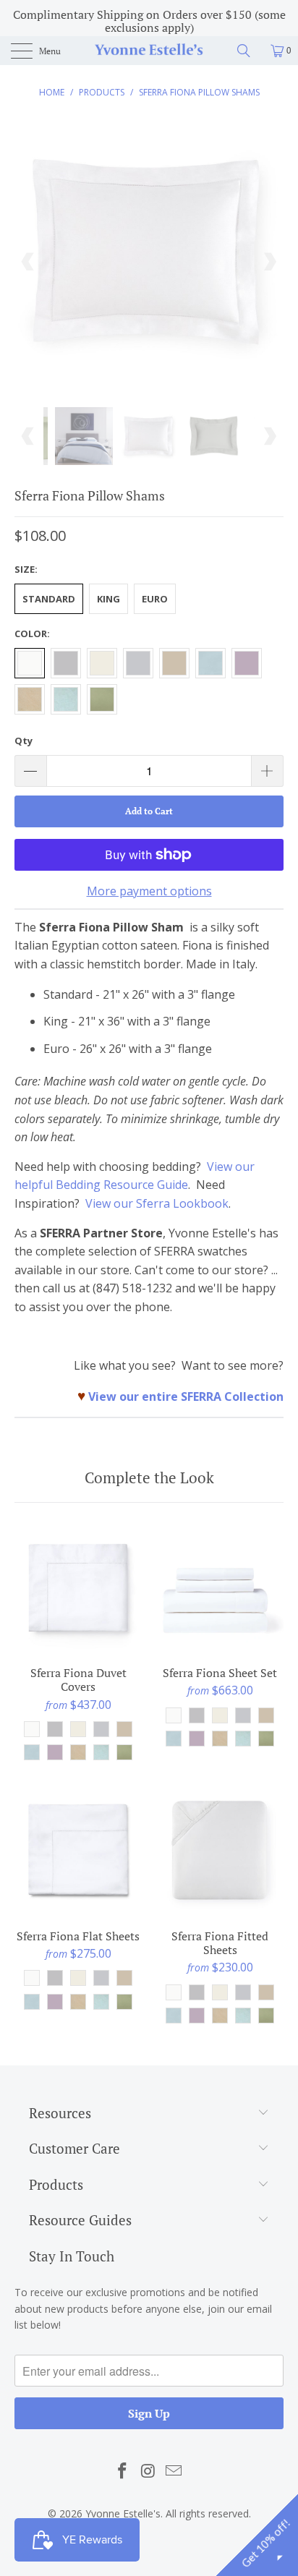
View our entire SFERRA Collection (186, 1396)
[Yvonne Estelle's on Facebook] (122, 2471)
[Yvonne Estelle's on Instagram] (148, 2471)
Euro (155, 599)
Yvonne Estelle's (123, 2513)
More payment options (149, 891)
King (108, 599)
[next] (269, 262)
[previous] (29, 262)
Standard (49, 599)
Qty (24, 741)
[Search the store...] (249, 51)
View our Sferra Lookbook (157, 1203)
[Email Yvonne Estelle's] (174, 2471)
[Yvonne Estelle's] (149, 51)
